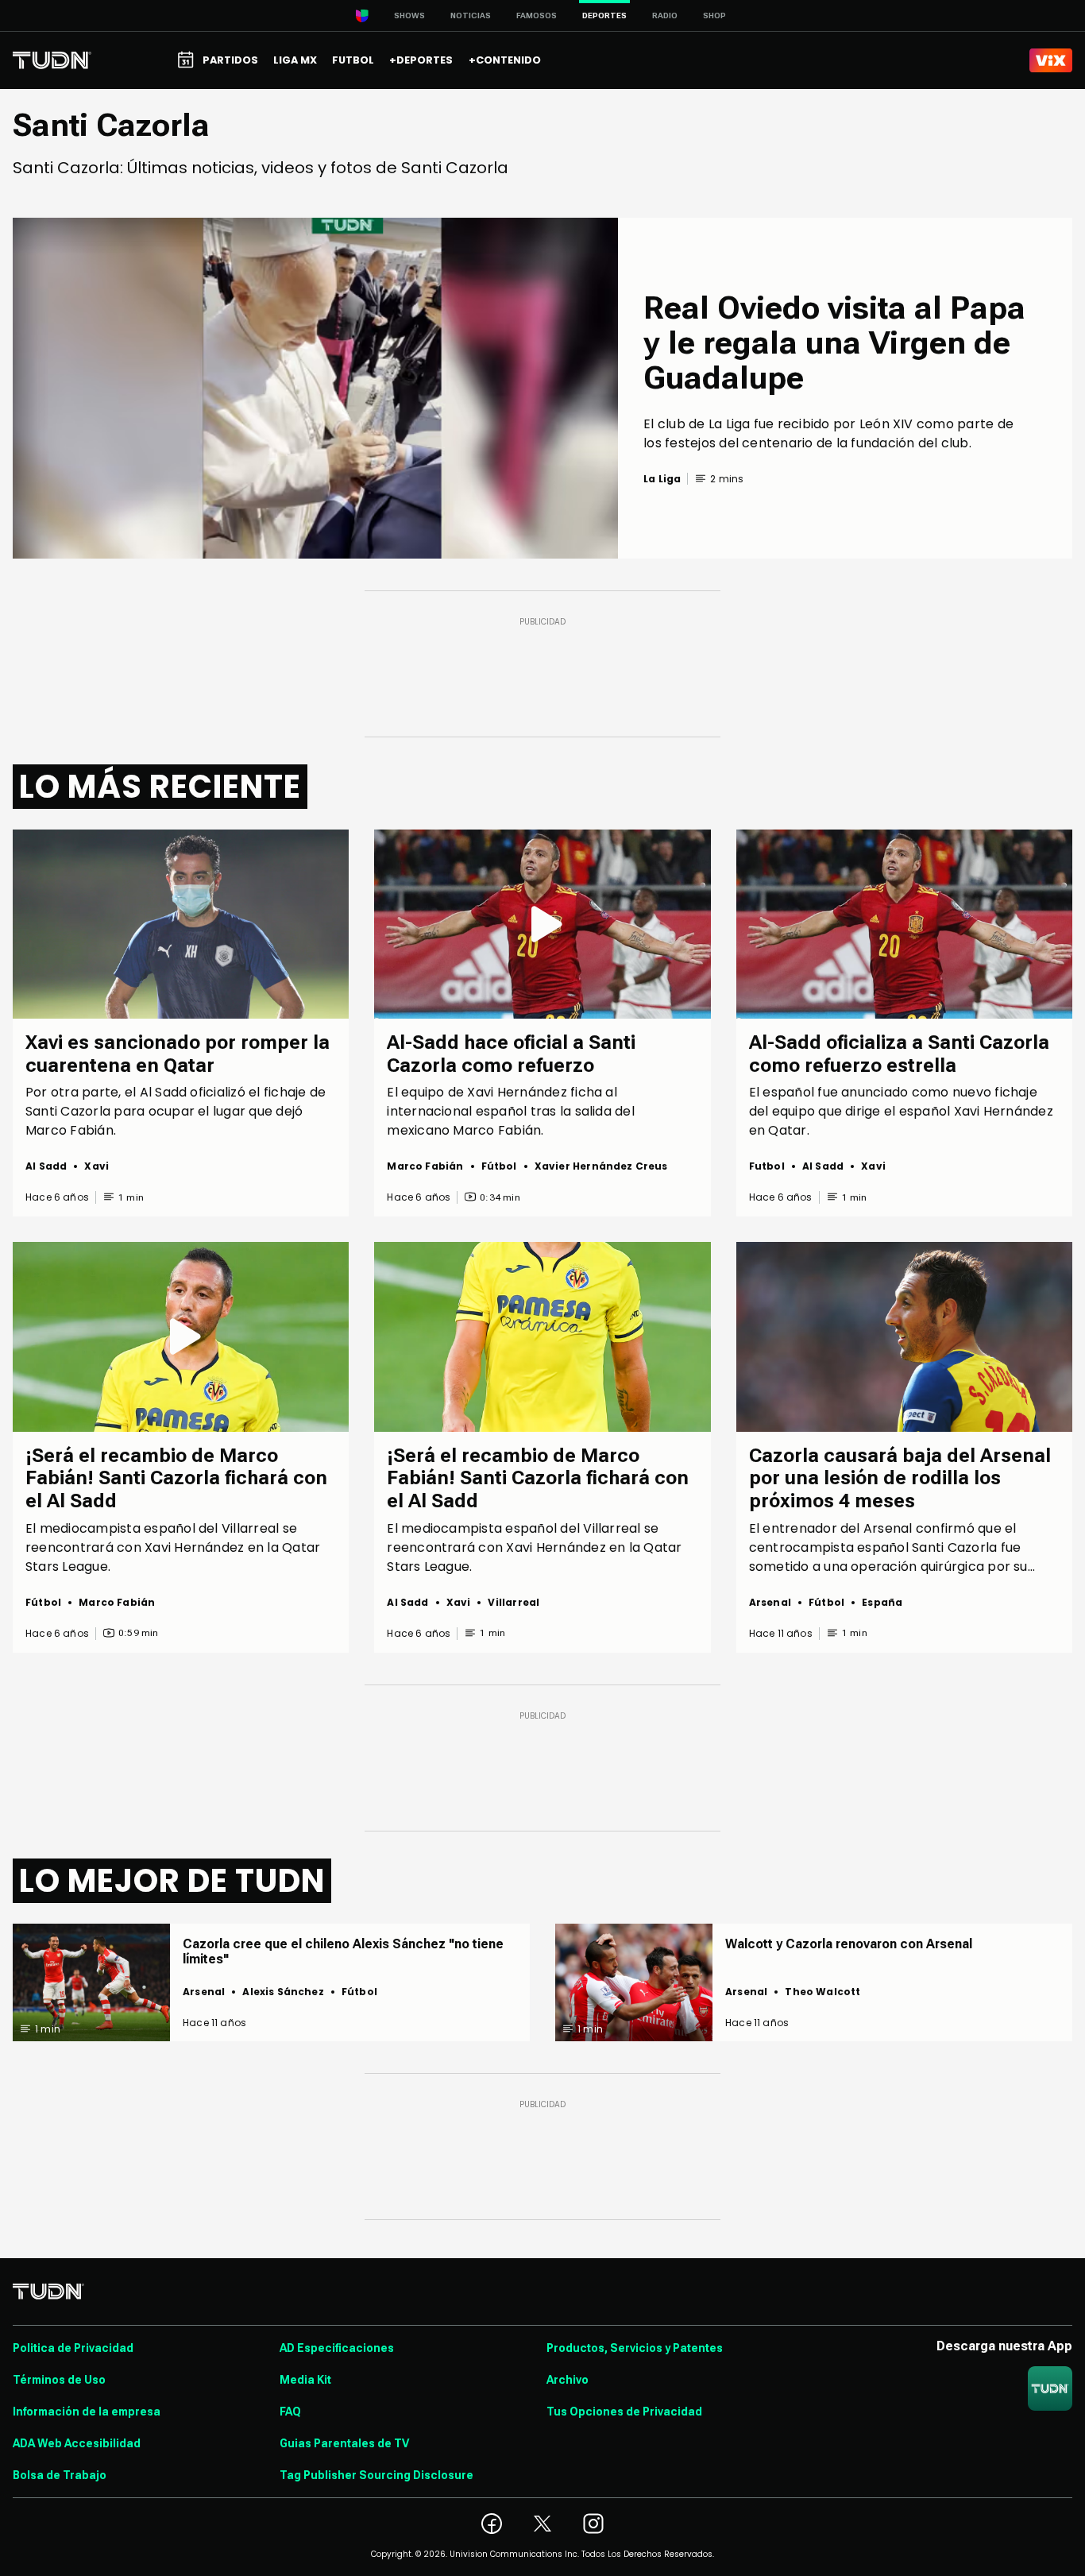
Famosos (537, 15)
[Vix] (1051, 60)
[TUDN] (52, 60)
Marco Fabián (425, 1166)
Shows (409, 15)
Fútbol (499, 1166)
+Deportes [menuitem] (421, 60)
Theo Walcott (822, 1992)
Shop (714, 15)
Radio (665, 15)
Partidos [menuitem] (230, 60)
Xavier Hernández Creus (601, 1166)
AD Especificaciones (337, 2348)
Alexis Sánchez (283, 1992)
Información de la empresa (87, 2412)
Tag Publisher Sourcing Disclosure (376, 2475)
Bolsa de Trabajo (60, 2475)
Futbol (767, 1166)
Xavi (97, 1166)
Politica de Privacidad (73, 2348)
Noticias (471, 15)
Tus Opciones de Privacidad (624, 2412)
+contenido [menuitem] (505, 60)
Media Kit (305, 2380)
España (882, 1602)
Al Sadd (46, 1166)
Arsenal (770, 1602)
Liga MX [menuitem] (295, 60)
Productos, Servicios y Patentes (635, 2348)
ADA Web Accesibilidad (77, 2443)
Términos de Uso (59, 2380)
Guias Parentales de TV (344, 2443)
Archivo (568, 2380)
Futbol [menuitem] (353, 60)
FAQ (290, 2412)
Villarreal (514, 1602)
